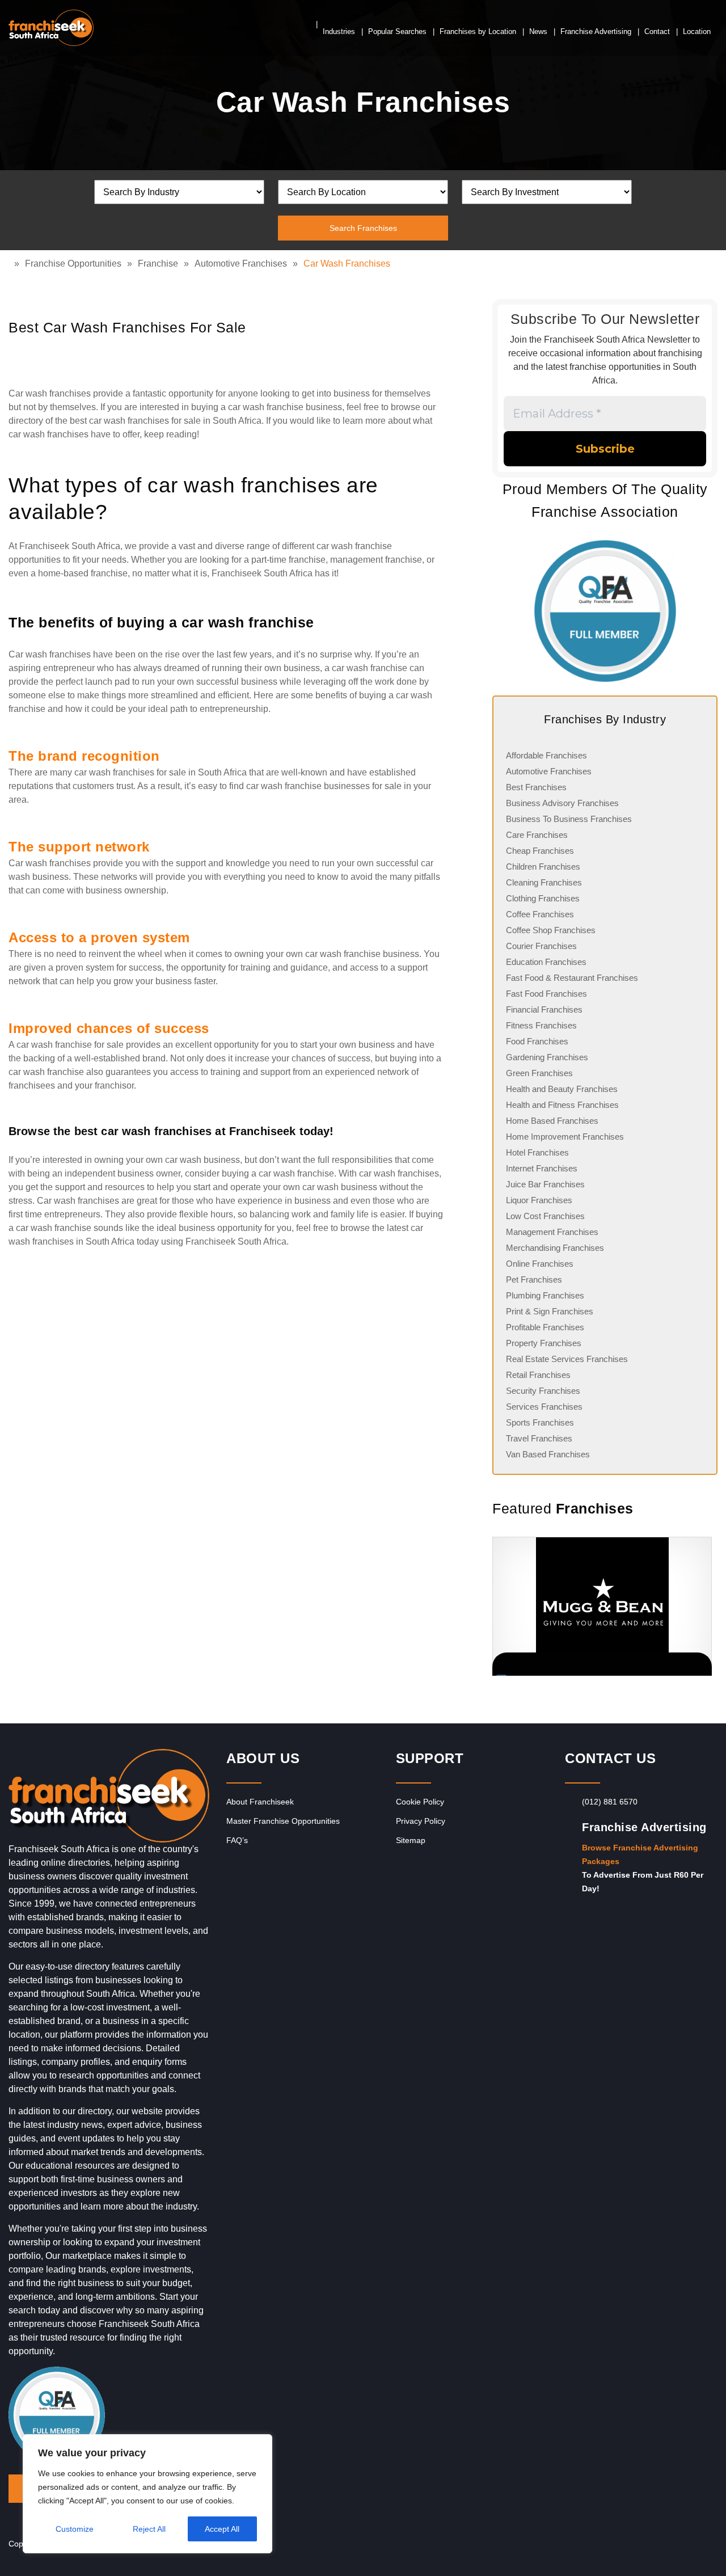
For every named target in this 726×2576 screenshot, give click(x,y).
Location (697, 31)
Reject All (149, 2529)
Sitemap (411, 1840)
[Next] (703, 1607)
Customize (75, 2529)
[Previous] (492, 1607)
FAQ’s (237, 1840)
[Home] (11, 263)
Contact (657, 31)
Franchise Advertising (596, 31)
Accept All (222, 2529)
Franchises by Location (478, 31)
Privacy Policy (421, 1821)
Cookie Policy (420, 1802)
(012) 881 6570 (610, 1802)
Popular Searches (397, 31)
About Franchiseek (260, 1802)
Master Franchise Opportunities (283, 1821)
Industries (339, 31)
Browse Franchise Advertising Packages (640, 1854)
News (538, 31)
